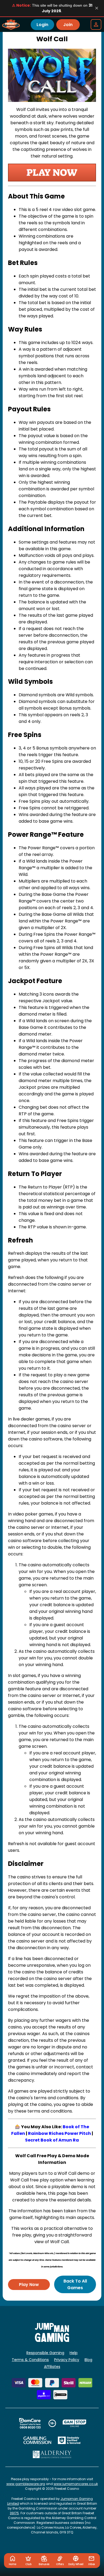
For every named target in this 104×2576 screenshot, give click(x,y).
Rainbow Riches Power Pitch (59, 2133)
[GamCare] (30, 2423)
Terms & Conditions (30, 2360)
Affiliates (52, 2367)
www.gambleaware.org (26, 2484)
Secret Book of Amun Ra (52, 2140)
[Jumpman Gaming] (52, 2340)
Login (42, 25)
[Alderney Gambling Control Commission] (52, 2454)
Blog (88, 2360)
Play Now (29, 2285)
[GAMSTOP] (75, 2423)
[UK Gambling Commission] (37, 2440)
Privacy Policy (67, 2360)
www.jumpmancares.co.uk (76, 2484)
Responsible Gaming (45, 2353)
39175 (14, 2513)
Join (68, 25)
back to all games (75, 2284)
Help (74, 2353)
